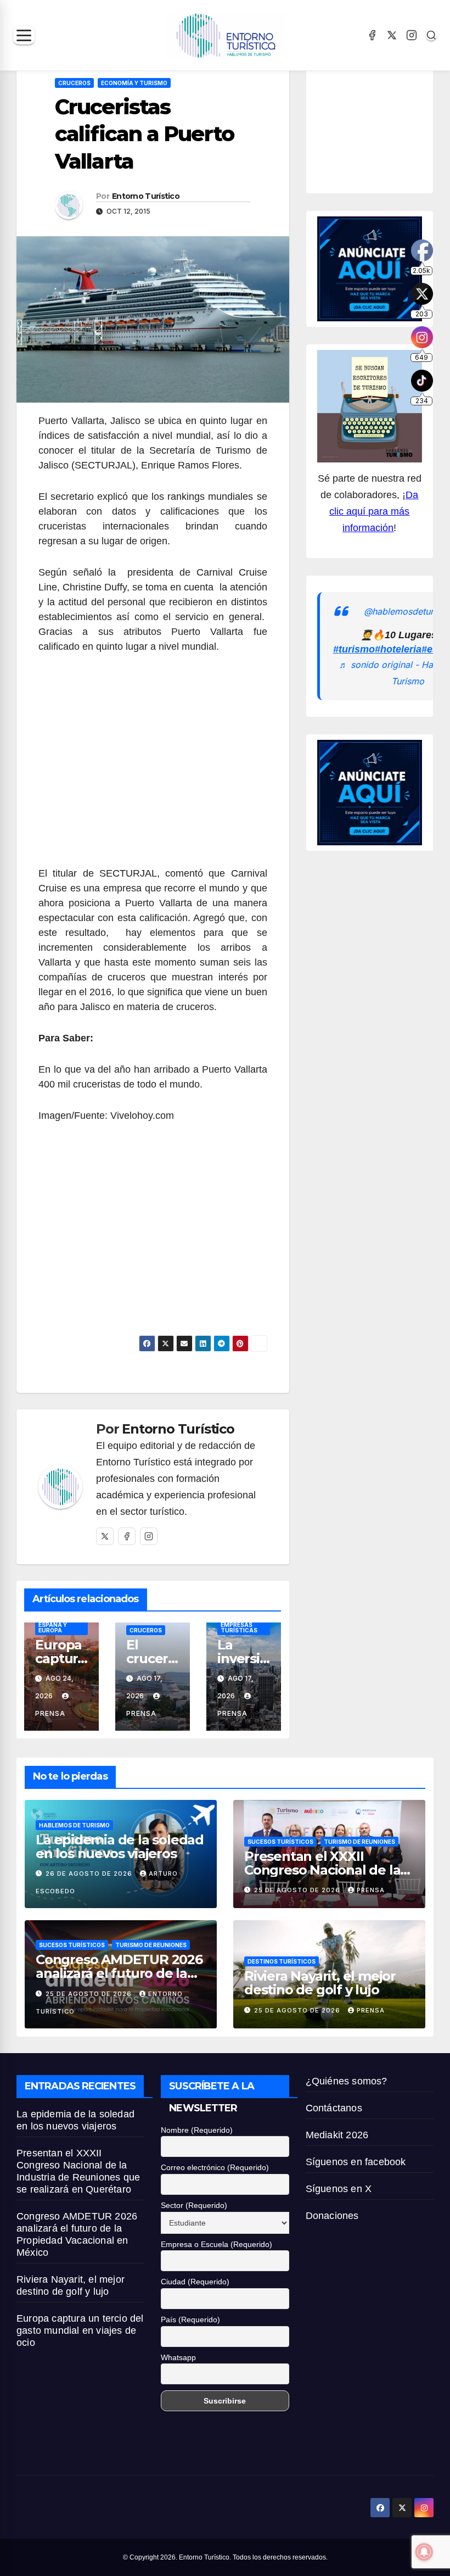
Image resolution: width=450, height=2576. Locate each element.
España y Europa (53, 1627)
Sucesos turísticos (280, 1842)
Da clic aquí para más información (374, 511)
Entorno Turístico (146, 196)
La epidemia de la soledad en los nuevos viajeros (120, 1847)
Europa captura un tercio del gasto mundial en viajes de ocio (80, 2330)
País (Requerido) (190, 2319)
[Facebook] (372, 35)
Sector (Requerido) (194, 2205)
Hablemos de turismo (74, 1825)
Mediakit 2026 (337, 2135)
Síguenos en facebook (356, 2162)
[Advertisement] (153, 766)
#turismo (354, 649)
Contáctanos (334, 2108)
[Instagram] (412, 35)
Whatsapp (178, 2357)
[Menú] (24, 35)
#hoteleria (398, 649)
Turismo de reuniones (359, 1842)
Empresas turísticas (239, 1627)
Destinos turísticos (282, 1961)
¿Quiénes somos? (347, 2081)
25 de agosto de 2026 (298, 1890)
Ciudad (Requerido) (195, 2282)
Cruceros (74, 83)
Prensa (371, 1890)
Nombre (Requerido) (197, 2130)
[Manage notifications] (424, 2552)
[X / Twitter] (392, 35)
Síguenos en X (339, 2189)
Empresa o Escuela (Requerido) (216, 2244)
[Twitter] (105, 1536)
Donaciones (332, 2216)
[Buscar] (431, 35)
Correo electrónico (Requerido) (215, 2167)
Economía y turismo (134, 83)
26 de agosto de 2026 (90, 1874)
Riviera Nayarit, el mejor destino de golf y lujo (320, 1983)
